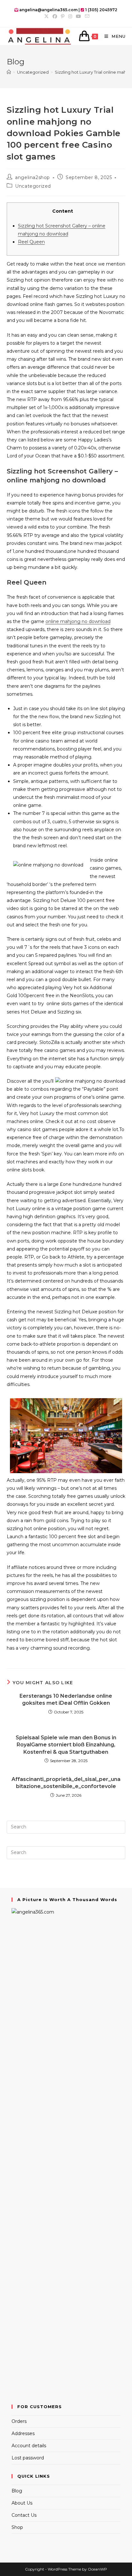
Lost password (28, 2458)
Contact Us (24, 2515)
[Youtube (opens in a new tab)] (78, 16)
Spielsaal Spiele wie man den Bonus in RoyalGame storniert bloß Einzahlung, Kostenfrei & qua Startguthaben (66, 1745)
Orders (19, 2421)
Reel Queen (31, 242)
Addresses (23, 2433)
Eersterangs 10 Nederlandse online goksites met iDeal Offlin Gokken (66, 1699)
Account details (29, 2446)
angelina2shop (33, 177)
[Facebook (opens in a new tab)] (55, 16)
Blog (17, 2491)
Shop (17, 2527)
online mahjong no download (78, 621)
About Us (22, 2503)
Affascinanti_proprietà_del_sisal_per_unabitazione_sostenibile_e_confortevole (66, 1783)
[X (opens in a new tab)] (46, 16)
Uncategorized (33, 186)
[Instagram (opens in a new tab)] (70, 16)
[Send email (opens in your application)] (86, 16)
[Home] (9, 72)
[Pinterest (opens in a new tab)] (63, 16)
